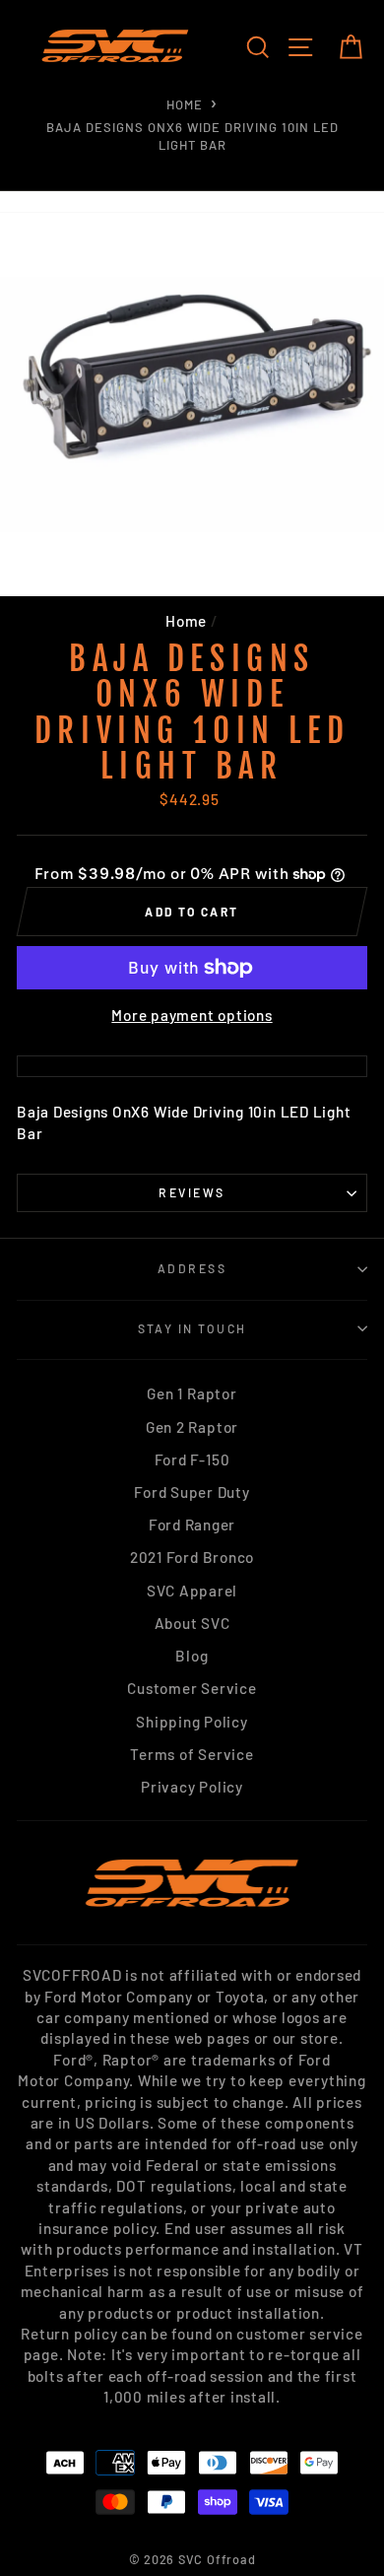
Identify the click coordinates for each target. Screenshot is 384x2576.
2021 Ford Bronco (192, 1557)
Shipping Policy (192, 1722)
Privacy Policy (192, 1787)
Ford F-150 (192, 1459)
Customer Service (192, 1688)
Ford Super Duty (192, 1492)
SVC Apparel (192, 1591)
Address (192, 1268)
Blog (192, 1656)
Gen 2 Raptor (192, 1427)
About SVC (192, 1623)
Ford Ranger (192, 1525)
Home (185, 104)
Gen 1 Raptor (192, 1393)
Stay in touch (192, 1328)
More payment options (192, 1015)
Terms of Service (192, 1754)
